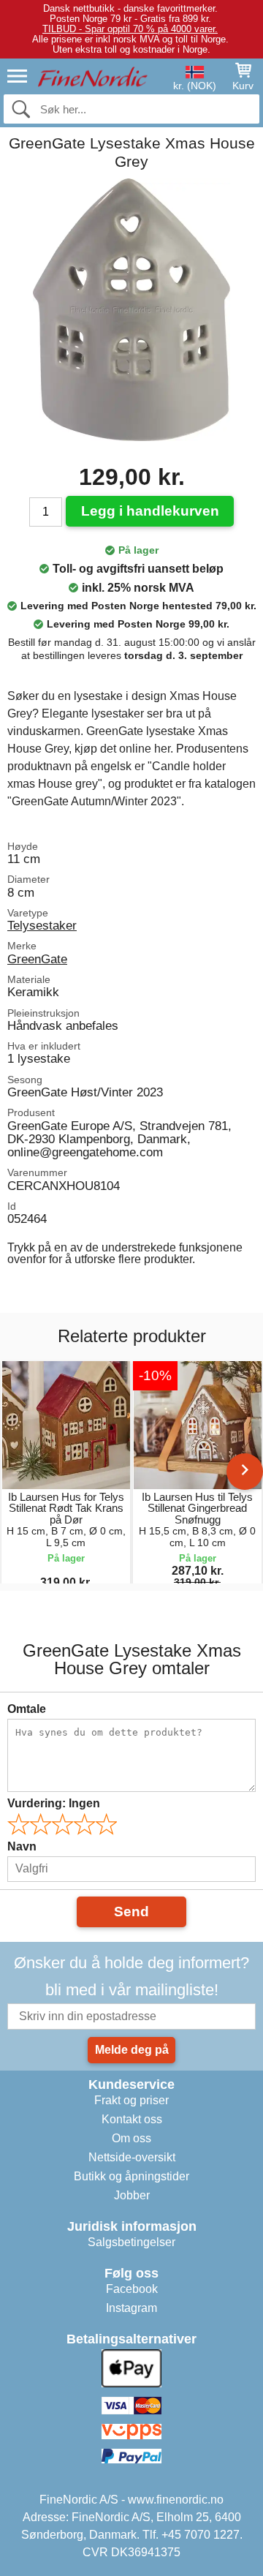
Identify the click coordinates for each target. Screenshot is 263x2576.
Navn (22, 1846)
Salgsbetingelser (131, 2242)
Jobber (132, 2195)
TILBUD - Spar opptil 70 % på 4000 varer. (130, 29)
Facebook (132, 2289)
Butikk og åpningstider (131, 2176)
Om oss (131, 2138)
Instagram (131, 2308)
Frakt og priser (131, 2100)
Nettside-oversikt (132, 2157)
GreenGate (37, 959)
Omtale (27, 1709)
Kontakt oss (132, 2119)
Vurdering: (54, 1803)
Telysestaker (42, 925)
